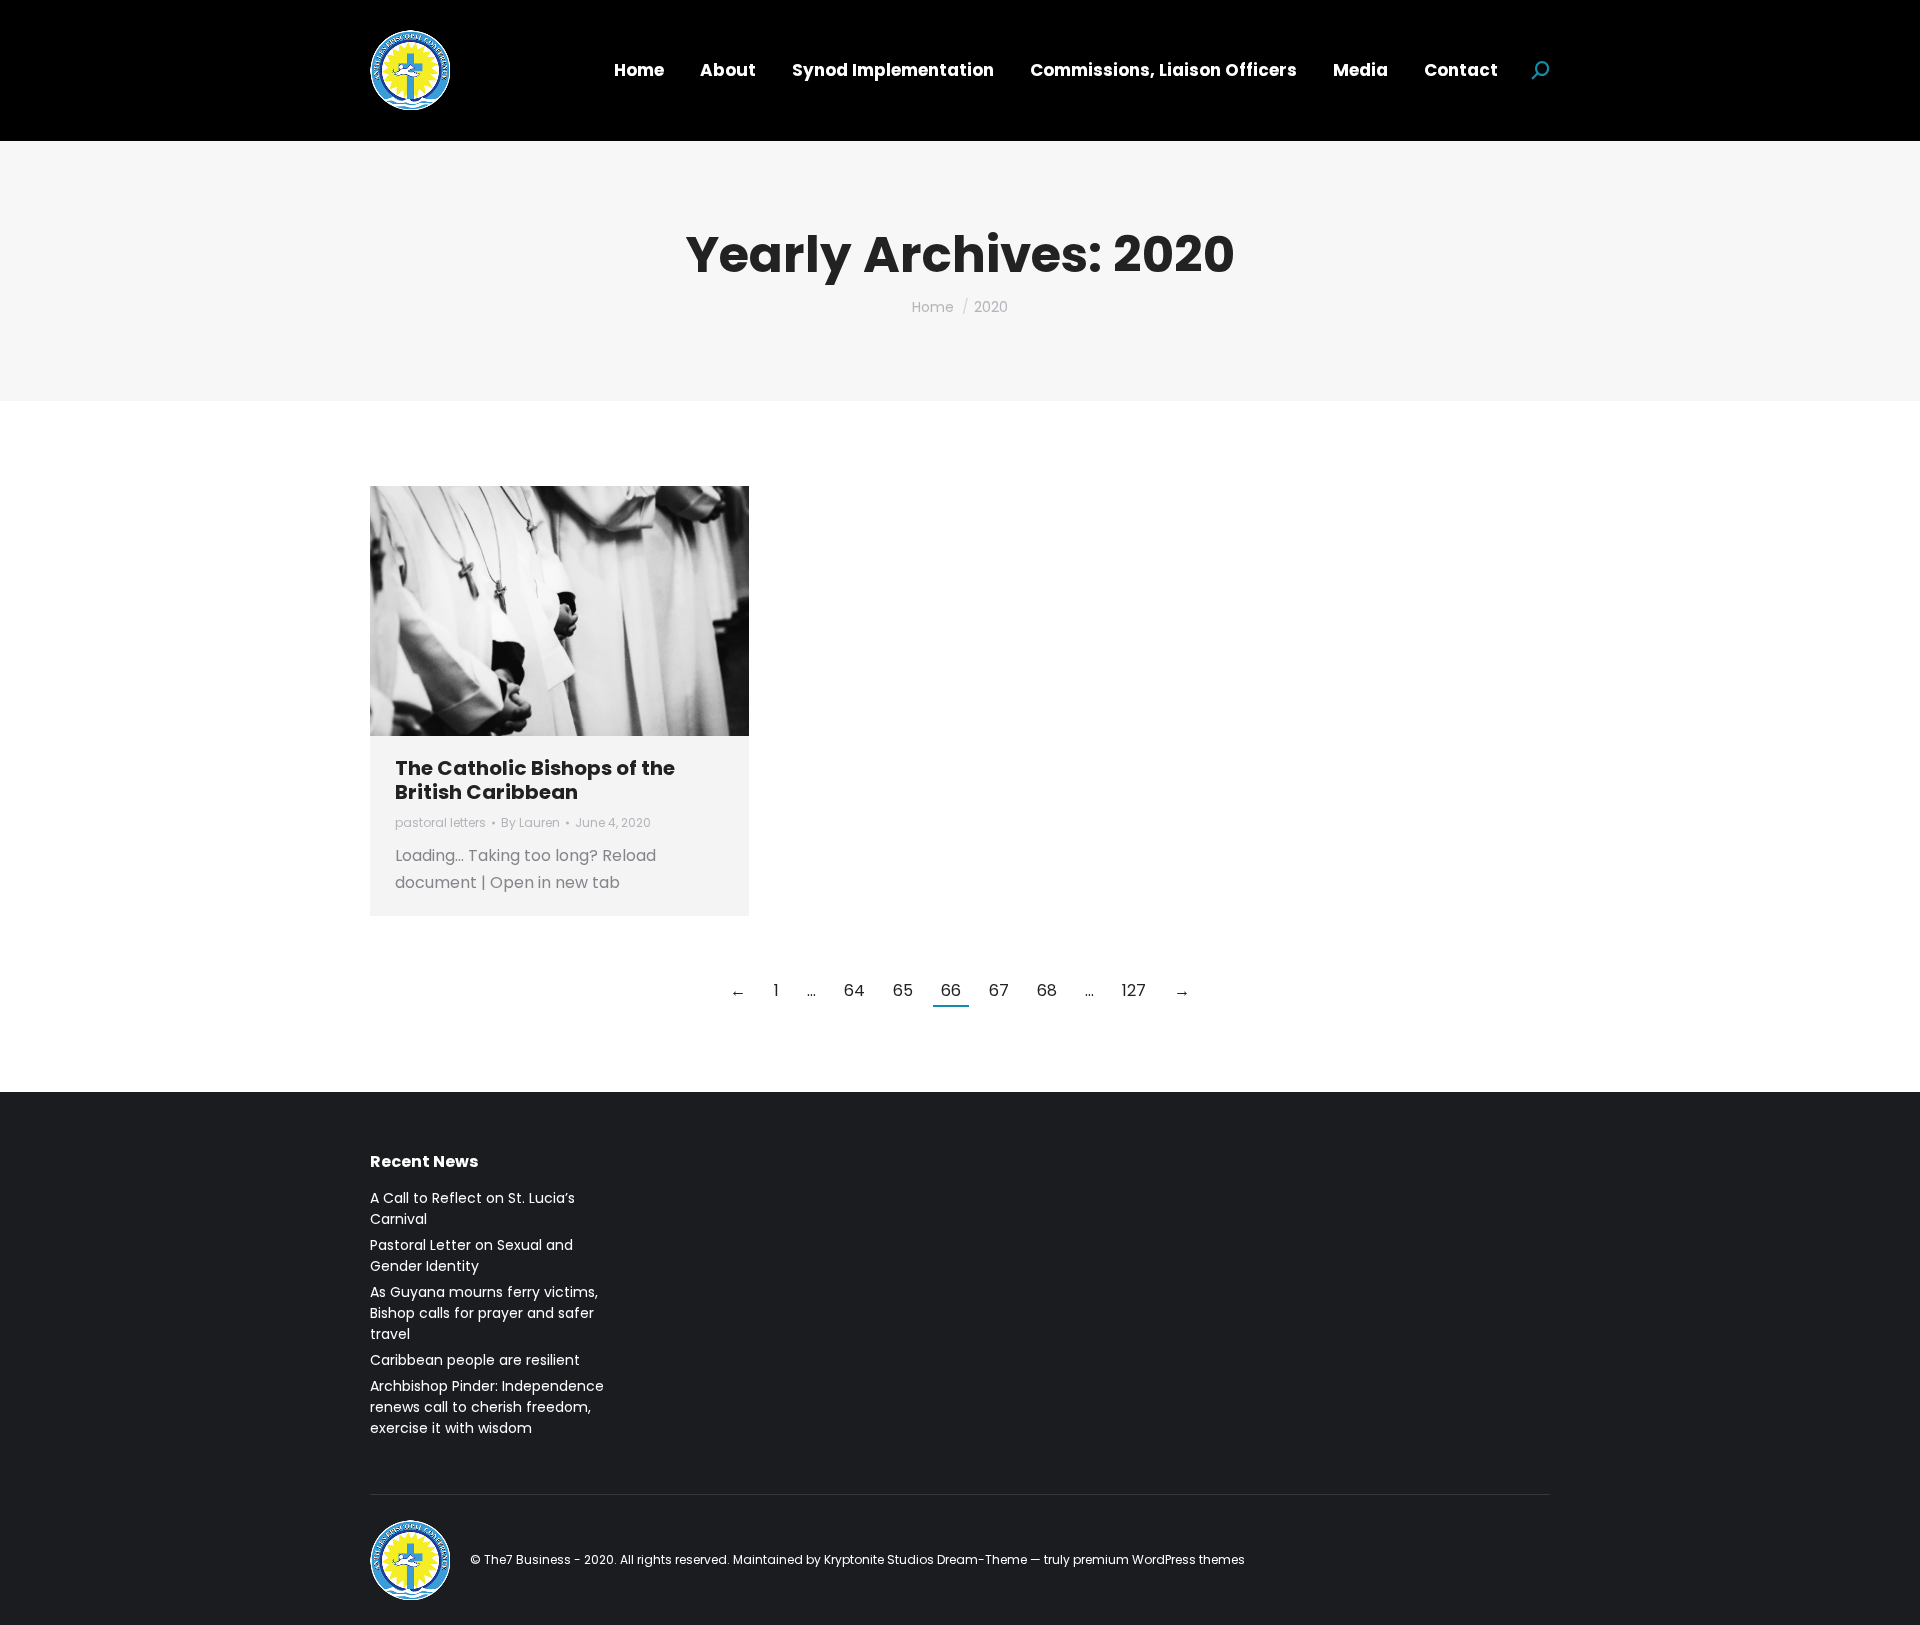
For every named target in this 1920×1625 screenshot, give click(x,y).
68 (1047, 990)
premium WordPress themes (1159, 1559)
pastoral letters (440, 822)
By (530, 822)
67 (999, 990)
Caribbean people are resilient (475, 1360)
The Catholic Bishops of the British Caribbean (535, 780)
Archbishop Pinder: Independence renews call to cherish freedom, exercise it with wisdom (487, 1407)
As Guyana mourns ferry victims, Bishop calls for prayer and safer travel (484, 1313)
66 (951, 990)
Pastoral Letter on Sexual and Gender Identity (471, 1255)
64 (854, 990)
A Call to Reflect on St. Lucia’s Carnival (472, 1208)
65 (903, 990)
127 (1134, 990)
